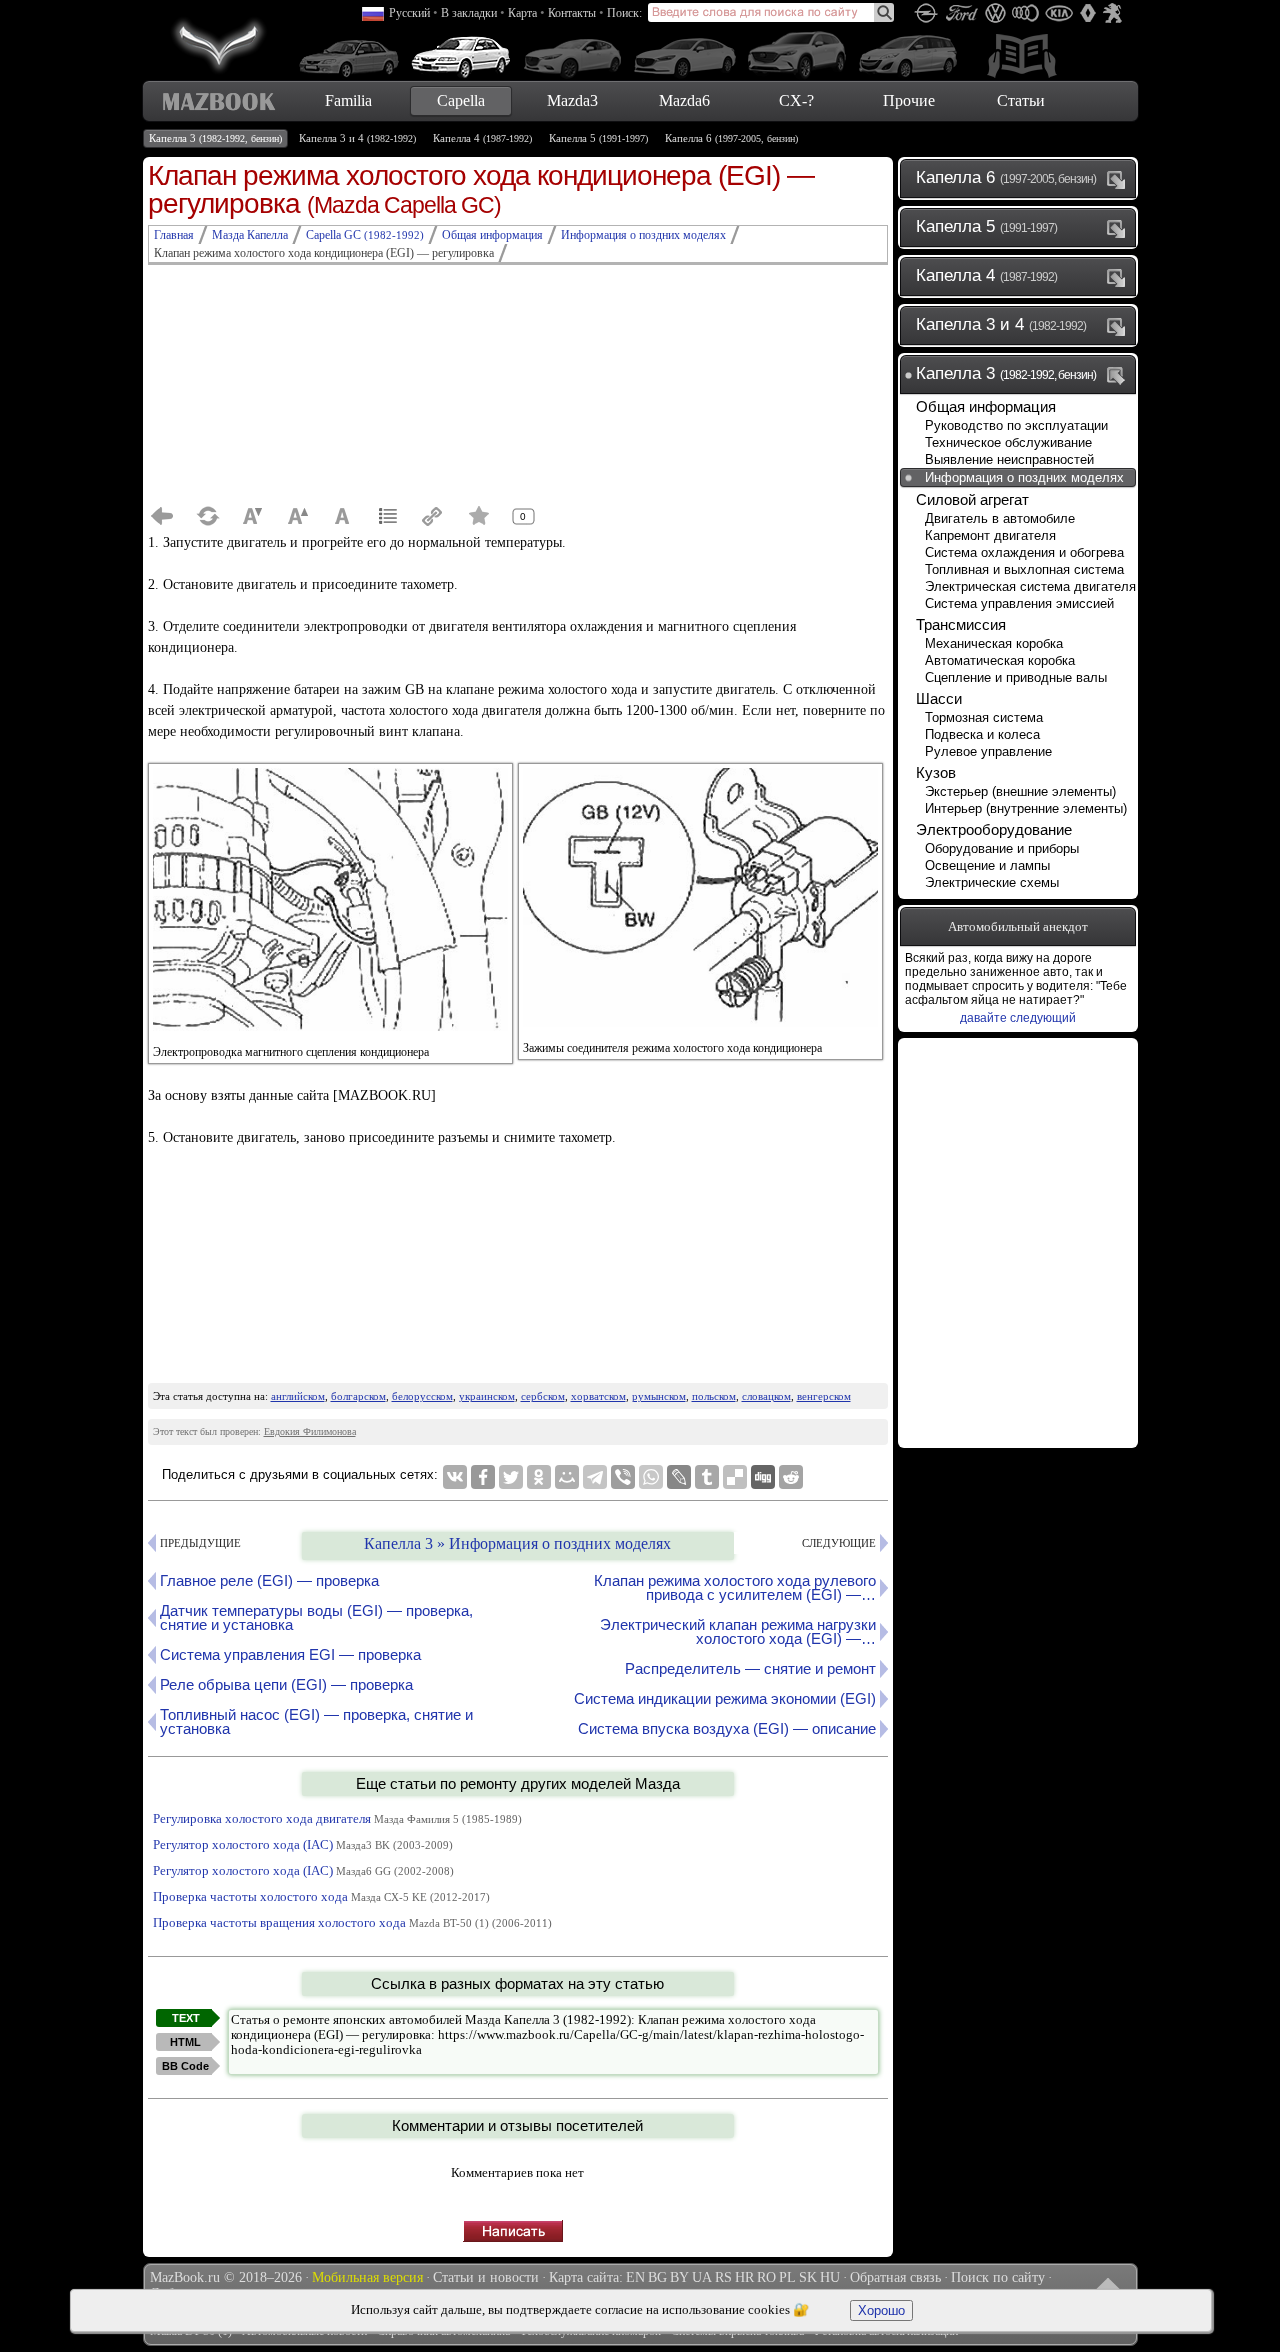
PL (787, 2277)
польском (714, 1396)
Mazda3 (572, 100)
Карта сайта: (586, 2277)
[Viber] (623, 1477)
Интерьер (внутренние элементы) (1026, 808)
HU (830, 2277)
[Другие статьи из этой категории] (388, 516)
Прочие (909, 100)
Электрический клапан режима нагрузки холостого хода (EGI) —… (738, 1631)
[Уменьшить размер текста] (253, 516)
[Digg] (763, 1477)
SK (808, 2277)
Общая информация (986, 406)
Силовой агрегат (972, 499)
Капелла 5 (598, 138)
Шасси (939, 698)
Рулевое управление (988, 751)
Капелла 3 (215, 138)
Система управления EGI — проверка (290, 1654)
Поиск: (624, 13)
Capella (461, 100)
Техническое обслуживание (1008, 442)
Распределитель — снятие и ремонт (750, 1668)
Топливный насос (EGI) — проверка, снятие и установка (316, 1721)
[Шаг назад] (163, 516)
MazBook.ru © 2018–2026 (226, 2277)
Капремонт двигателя (990, 535)
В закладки (469, 13)
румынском (659, 1396)
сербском (543, 1396)
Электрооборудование (994, 829)
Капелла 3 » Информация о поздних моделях (517, 1543)
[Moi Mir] (567, 1477)
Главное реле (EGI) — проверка (269, 1580)
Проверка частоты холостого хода (321, 1896)
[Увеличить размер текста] (298, 516)
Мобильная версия (367, 2277)
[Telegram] (595, 1477)
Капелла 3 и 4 (357, 138)
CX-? (796, 100)
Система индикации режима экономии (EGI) (725, 1698)
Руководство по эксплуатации (1016, 425)
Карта (522, 13)
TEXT (186, 2018)
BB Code (185, 2066)
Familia (348, 100)
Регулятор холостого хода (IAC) (303, 1844)
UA (702, 2277)
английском (298, 1396)
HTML (185, 2042)
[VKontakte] (455, 1477)
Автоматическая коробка (1000, 660)
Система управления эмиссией (1019, 603)
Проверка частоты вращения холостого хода (352, 1922)
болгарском (358, 1396)
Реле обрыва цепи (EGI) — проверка (286, 1684)
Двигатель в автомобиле (1000, 518)
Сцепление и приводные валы (1016, 677)
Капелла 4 (482, 138)
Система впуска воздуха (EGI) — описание (727, 1728)
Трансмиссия (961, 624)
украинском (487, 1396)
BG (657, 2277)
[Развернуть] (1120, 179)
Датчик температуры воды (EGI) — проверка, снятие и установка (316, 1617)
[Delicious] (735, 1477)
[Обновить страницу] (208, 516)
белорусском (422, 1396)
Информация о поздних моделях (1024, 477)
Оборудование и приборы (1002, 848)
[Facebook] (483, 1477)
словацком (766, 1396)
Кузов (936, 772)
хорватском (598, 1396)
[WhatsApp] (651, 1477)
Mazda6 (684, 100)
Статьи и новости (486, 2277)
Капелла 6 (731, 138)
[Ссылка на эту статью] (433, 516)
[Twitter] (511, 1477)
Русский (409, 13)
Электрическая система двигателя (1030, 586)
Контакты (572, 13)
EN (635, 2277)
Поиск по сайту (998, 2277)
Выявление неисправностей (1009, 459)
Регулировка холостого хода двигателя (337, 1818)
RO (766, 2277)
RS (723, 2277)
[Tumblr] (707, 1477)
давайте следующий (1018, 1018)
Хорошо (881, 2310)
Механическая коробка (994, 643)
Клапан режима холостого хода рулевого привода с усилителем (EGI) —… (735, 1587)
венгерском (824, 1396)
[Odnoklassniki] (539, 1477)
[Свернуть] (1120, 375)
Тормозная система (984, 717)
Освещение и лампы (987, 865)
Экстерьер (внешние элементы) (1020, 791)
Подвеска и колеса (982, 734)
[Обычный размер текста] (343, 516)
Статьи (1021, 100)
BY (679, 2277)
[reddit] (791, 1477)
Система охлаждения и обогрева (1024, 552)
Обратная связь (895, 2277)
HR (744, 2277)
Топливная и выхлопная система (1024, 569)
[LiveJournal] (679, 1477)
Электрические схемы (992, 882)
